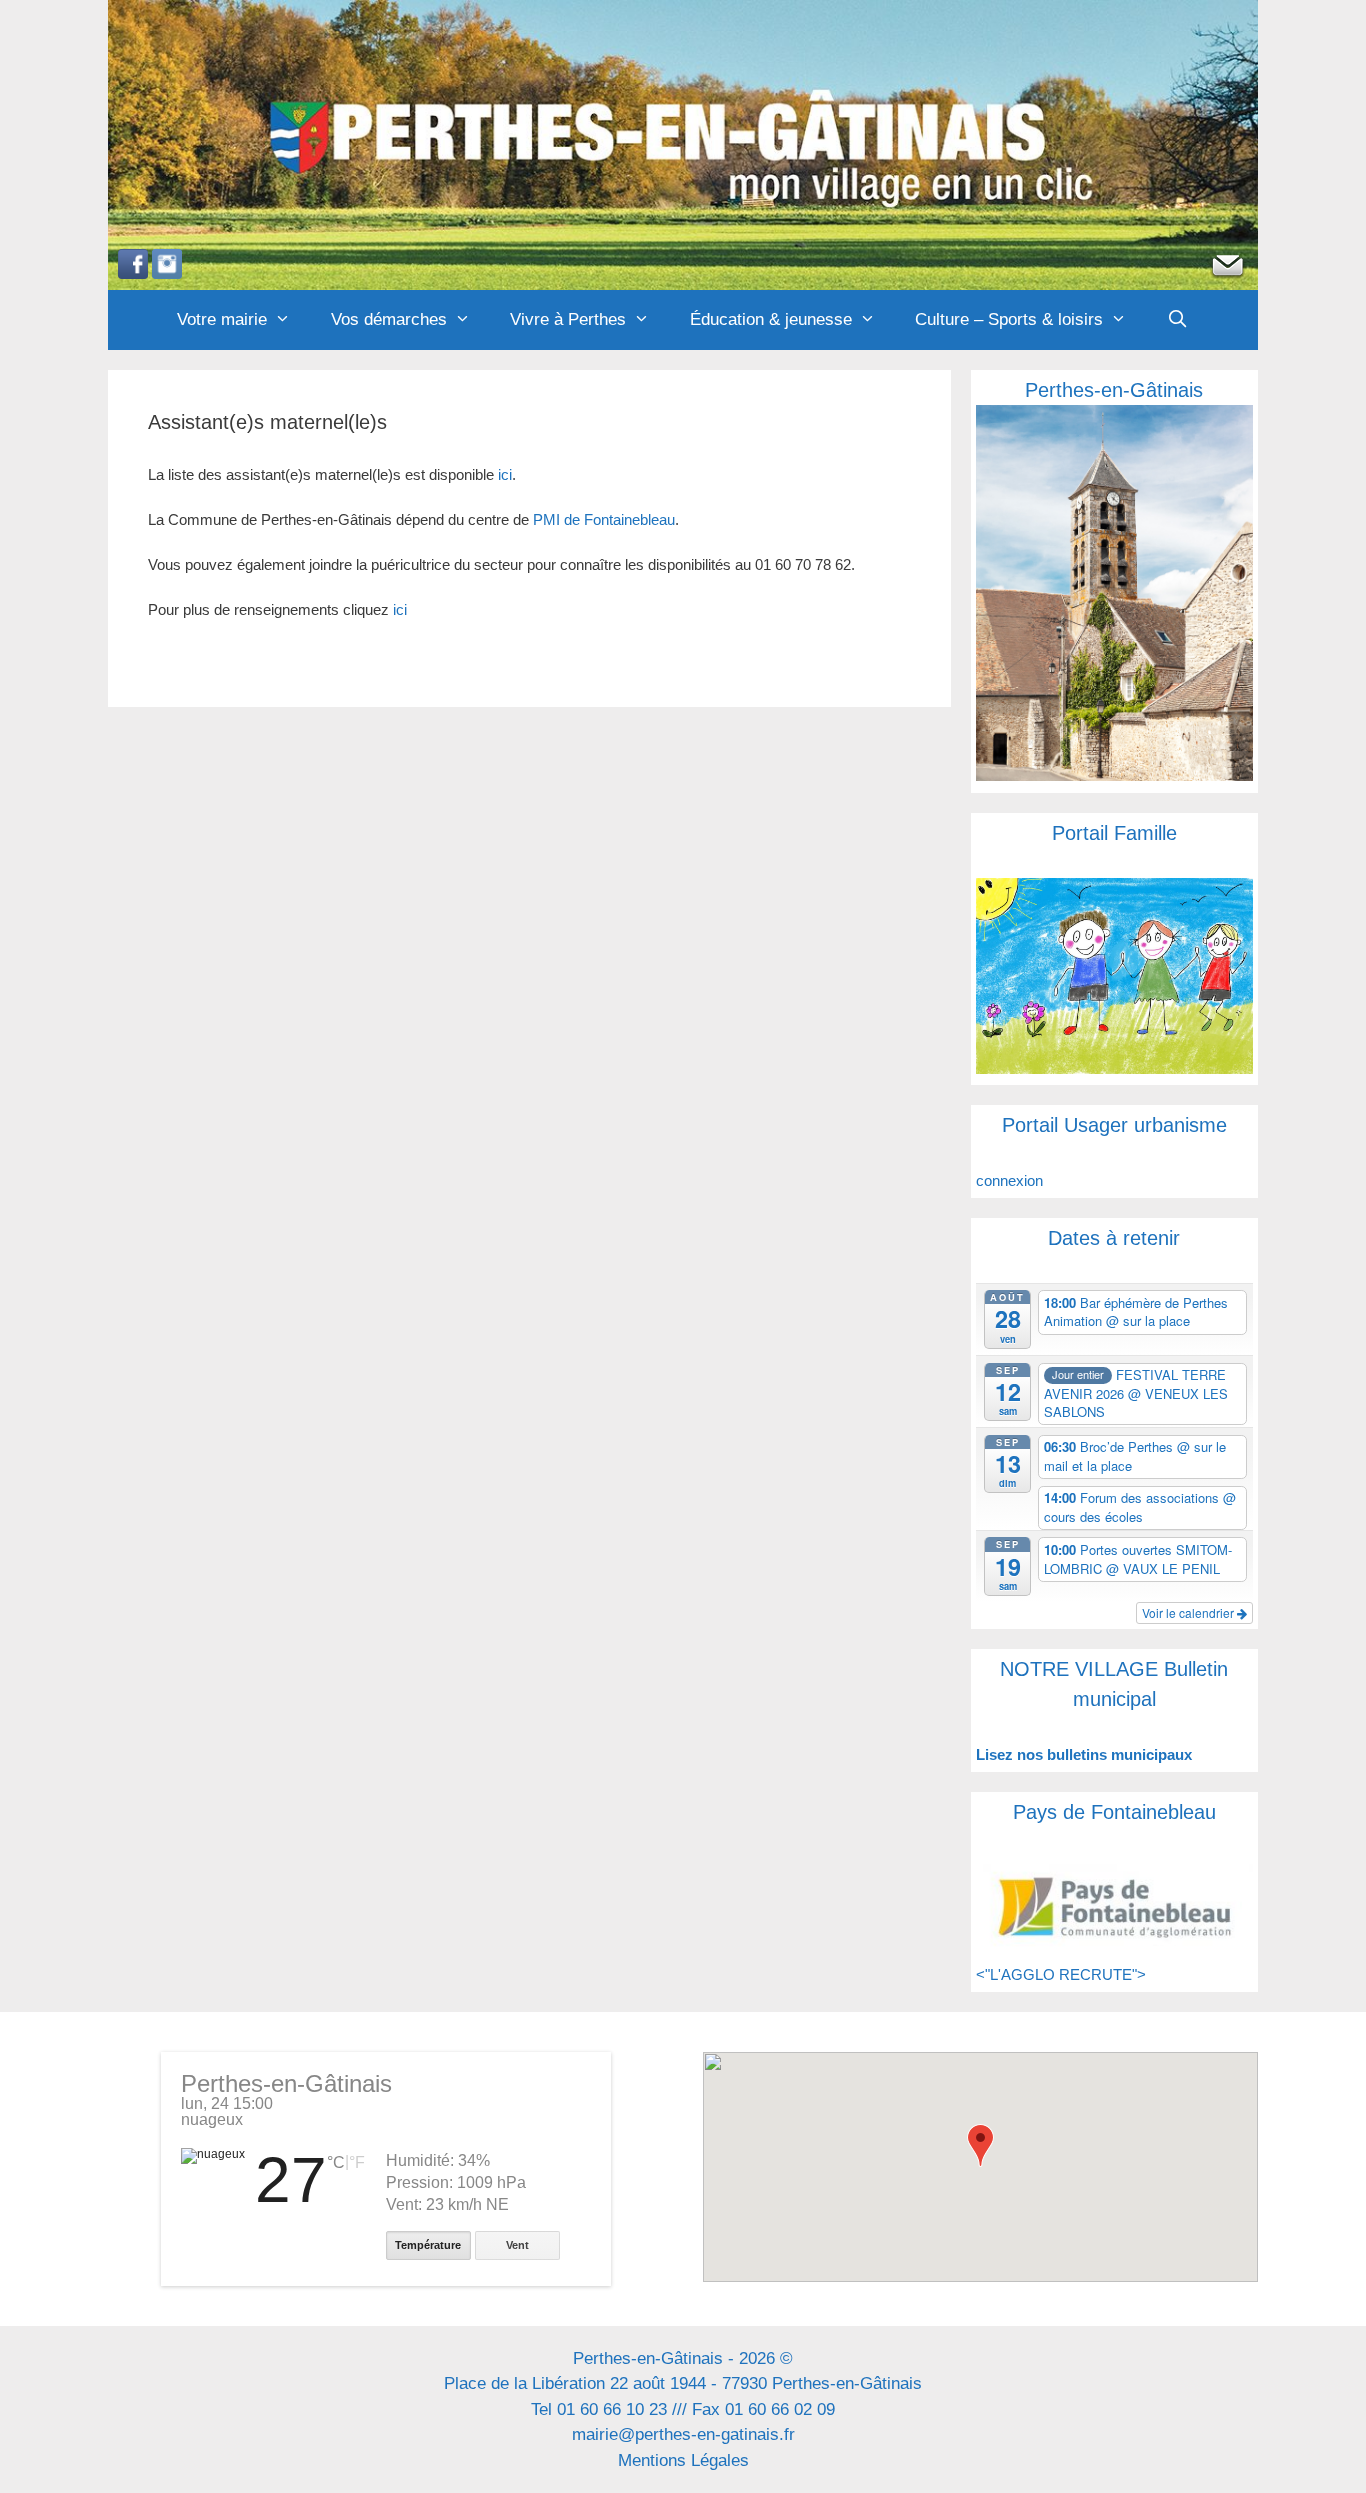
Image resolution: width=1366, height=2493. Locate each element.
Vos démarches (389, 319)
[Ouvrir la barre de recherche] (1178, 320)
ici (505, 474)
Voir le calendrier (1189, 1612)
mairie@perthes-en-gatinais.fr (683, 2434)
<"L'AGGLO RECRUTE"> (1061, 1974)
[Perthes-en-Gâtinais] (683, 143)
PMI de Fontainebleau (604, 519)
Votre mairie (222, 319)
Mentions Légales (683, 2460)
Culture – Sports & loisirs (1009, 319)
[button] (980, 2145)
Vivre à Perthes (568, 319)
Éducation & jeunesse (771, 319)
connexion (1009, 1180)
